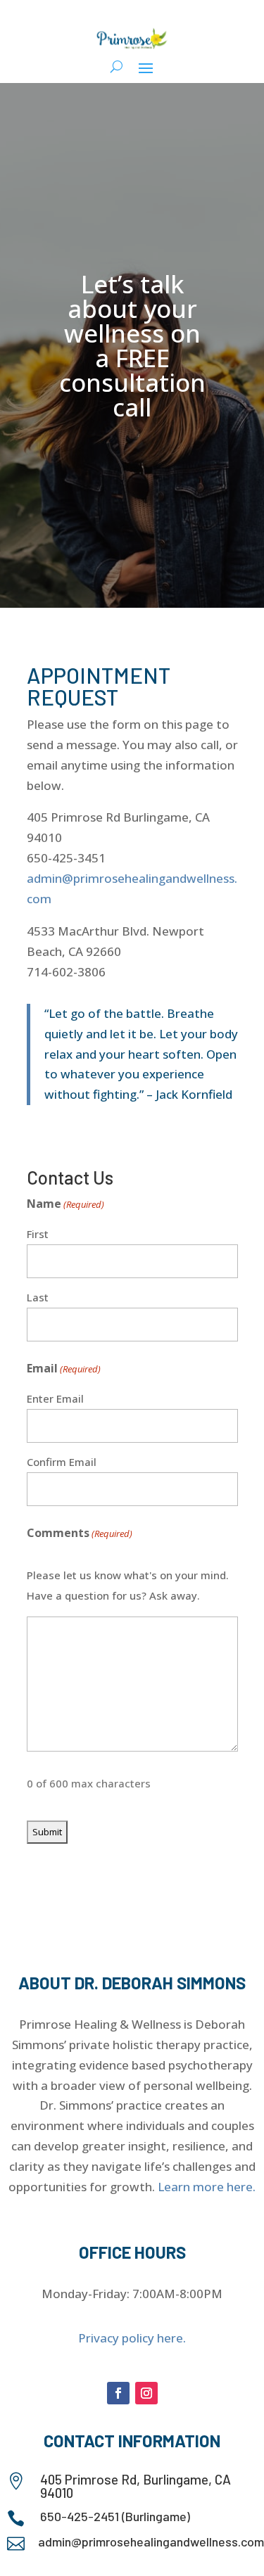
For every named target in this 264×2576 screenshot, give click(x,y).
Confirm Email (62, 1462)
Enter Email (55, 1398)
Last (38, 1297)
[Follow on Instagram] (146, 2393)
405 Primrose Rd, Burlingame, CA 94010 (136, 2486)
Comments (80, 1533)
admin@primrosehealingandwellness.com (151, 2542)
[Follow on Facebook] (118, 2393)
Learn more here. (207, 2187)
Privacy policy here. (132, 2338)
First (38, 1234)
